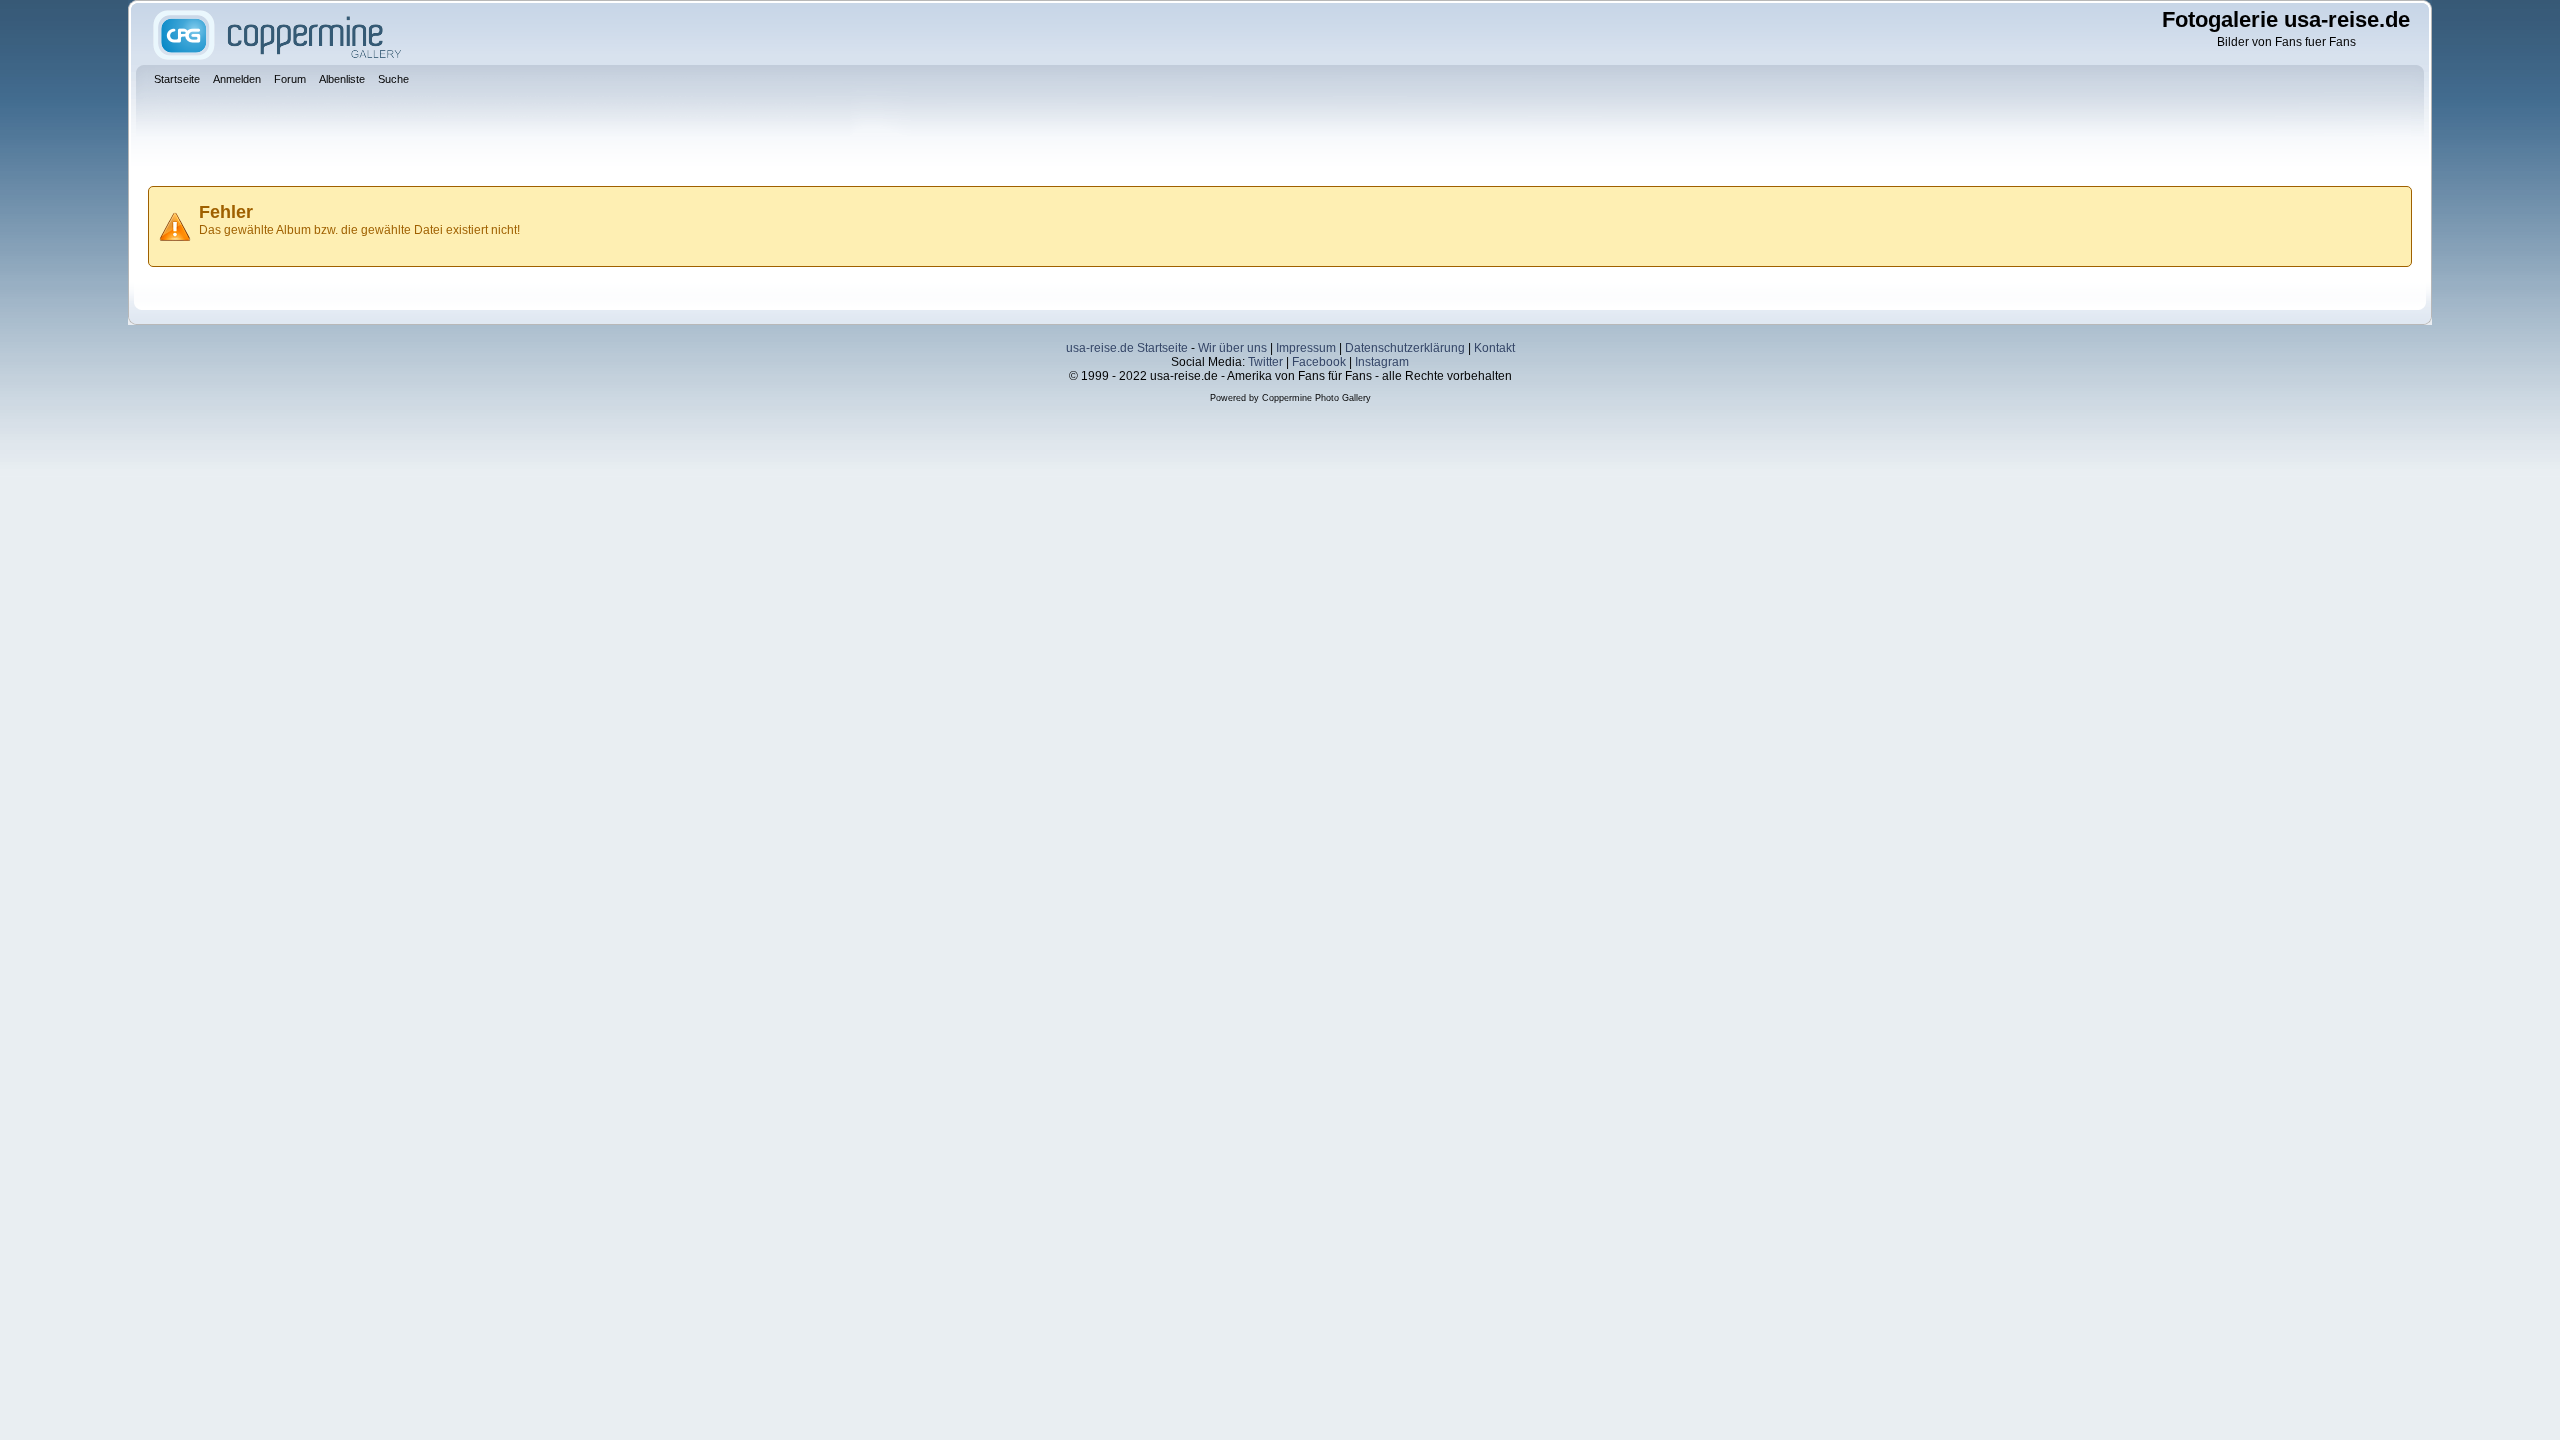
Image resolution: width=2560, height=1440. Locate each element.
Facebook (1319, 362)
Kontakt (1494, 348)
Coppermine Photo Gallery (1316, 398)
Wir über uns (1232, 348)
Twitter (1265, 362)
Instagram (1382, 362)
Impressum (1306, 348)
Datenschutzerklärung (1405, 348)
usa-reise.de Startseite (1127, 348)
